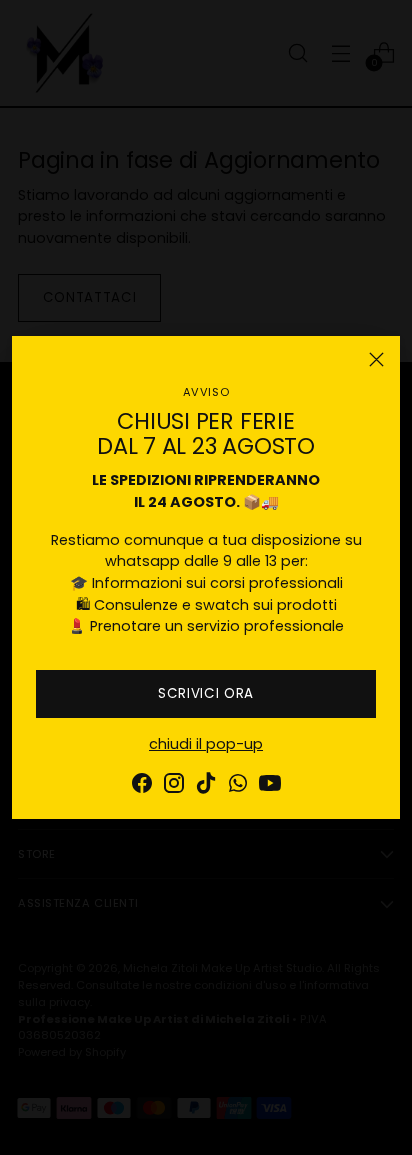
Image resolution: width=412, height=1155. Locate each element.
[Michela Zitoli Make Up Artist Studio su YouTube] (270, 786)
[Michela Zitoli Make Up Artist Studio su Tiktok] (206, 786)
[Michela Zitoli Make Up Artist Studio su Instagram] (174, 786)
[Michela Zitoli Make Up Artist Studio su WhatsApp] (238, 786)
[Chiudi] (376, 359)
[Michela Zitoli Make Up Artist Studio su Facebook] (142, 786)
